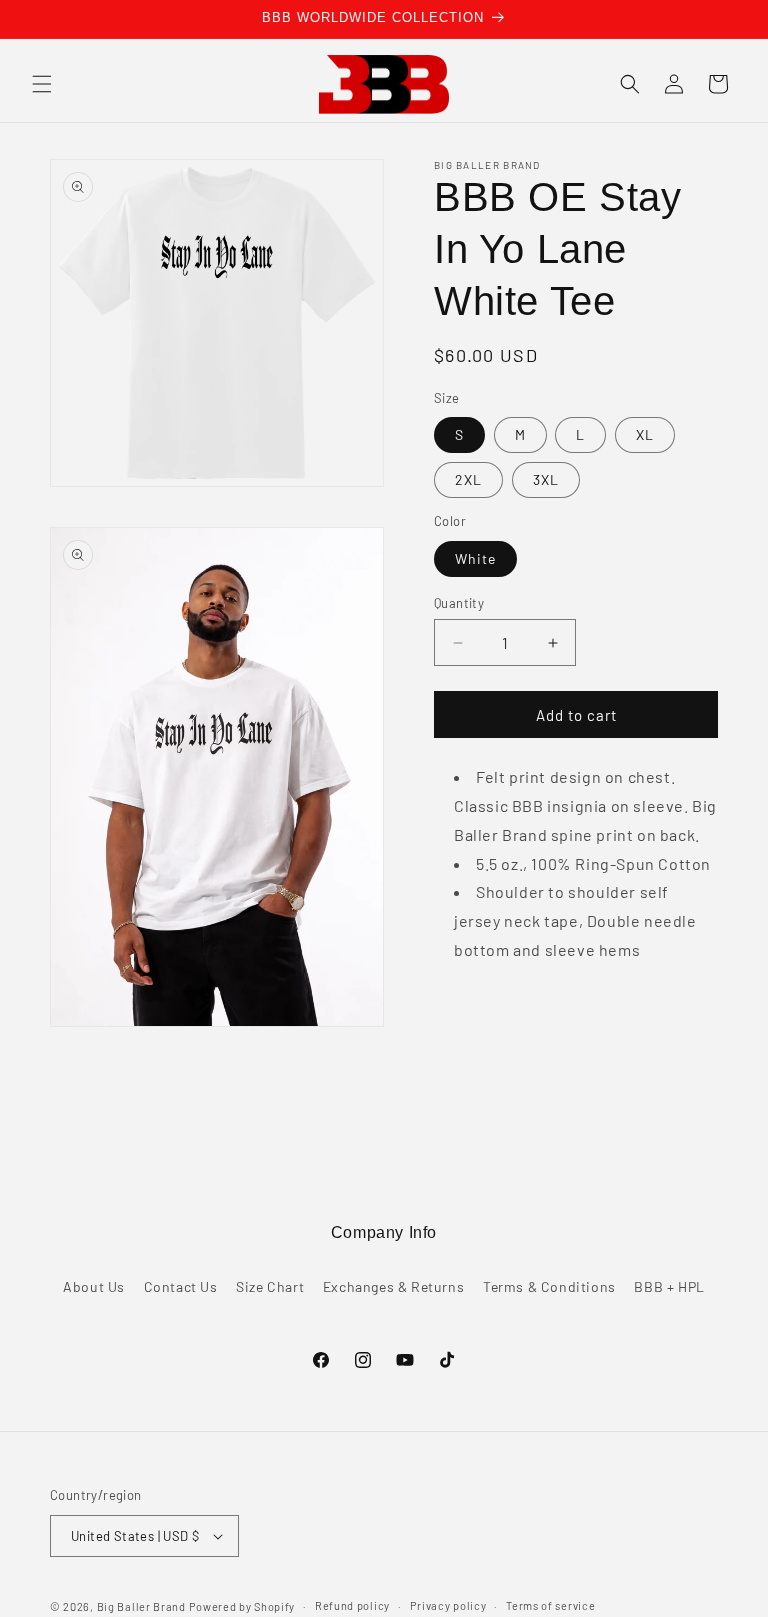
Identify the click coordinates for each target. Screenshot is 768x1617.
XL (645, 434)
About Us (94, 1286)
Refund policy (352, 1605)
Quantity (459, 603)
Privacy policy (448, 1605)
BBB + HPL (669, 1286)
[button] (42, 84)
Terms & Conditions (549, 1286)
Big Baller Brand (141, 1606)
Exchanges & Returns (393, 1286)
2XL (468, 479)
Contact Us (181, 1286)
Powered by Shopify (242, 1606)
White (475, 558)
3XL (546, 479)
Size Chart (270, 1286)
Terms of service (550, 1605)
